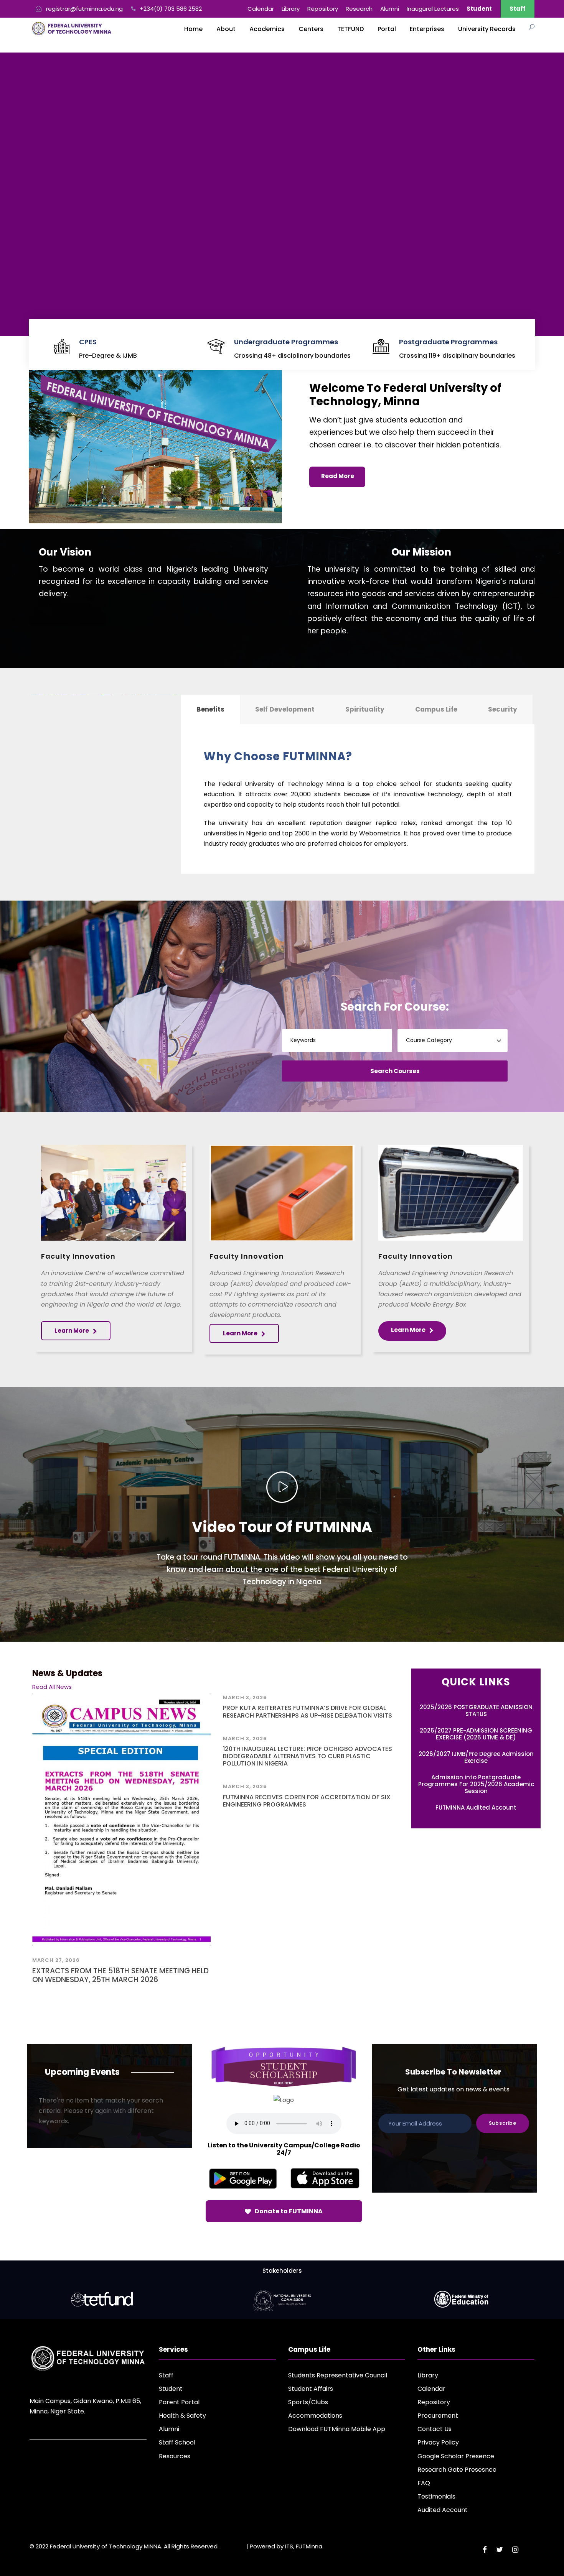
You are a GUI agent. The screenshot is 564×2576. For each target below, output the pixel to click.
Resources (175, 2456)
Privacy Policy (438, 2442)
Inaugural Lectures (433, 9)
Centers (311, 29)
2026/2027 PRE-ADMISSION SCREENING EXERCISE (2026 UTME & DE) (476, 1734)
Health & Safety (182, 2416)
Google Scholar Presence (456, 2456)
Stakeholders (282, 2271)
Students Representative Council (338, 2375)
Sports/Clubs (308, 2402)
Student (171, 2389)
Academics (267, 29)
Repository (323, 9)
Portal (387, 29)
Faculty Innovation (78, 1256)
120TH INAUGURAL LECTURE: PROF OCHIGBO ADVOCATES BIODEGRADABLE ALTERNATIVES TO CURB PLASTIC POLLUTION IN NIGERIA (308, 1756)
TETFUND (350, 29)
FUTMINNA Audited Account (476, 1807)
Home (193, 29)
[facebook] (485, 2550)
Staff (518, 9)
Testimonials (436, 2496)
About (226, 29)
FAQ (424, 2483)
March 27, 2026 (56, 1960)
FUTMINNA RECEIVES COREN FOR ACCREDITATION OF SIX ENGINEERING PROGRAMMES (307, 1801)
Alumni (390, 9)
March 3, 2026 (245, 1697)
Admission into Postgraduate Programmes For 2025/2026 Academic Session (476, 1784)
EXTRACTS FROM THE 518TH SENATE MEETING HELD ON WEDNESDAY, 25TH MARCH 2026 (120, 1975)
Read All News (52, 1687)
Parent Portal (179, 2402)
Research (359, 9)
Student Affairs (311, 2389)
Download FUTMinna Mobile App (337, 2429)
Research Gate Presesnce (457, 2470)
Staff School (177, 2442)
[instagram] (515, 2550)
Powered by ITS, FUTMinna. (287, 2546)
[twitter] (500, 2550)
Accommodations (315, 2416)
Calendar (261, 9)
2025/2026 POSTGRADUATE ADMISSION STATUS (476, 1710)
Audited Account (443, 2510)
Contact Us (435, 2429)
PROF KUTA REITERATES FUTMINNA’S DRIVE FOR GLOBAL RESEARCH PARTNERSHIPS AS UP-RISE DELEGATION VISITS (308, 1711)
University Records (487, 29)
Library (291, 9)
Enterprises (427, 29)
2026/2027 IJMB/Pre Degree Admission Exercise (476, 1757)
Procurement (438, 2416)
